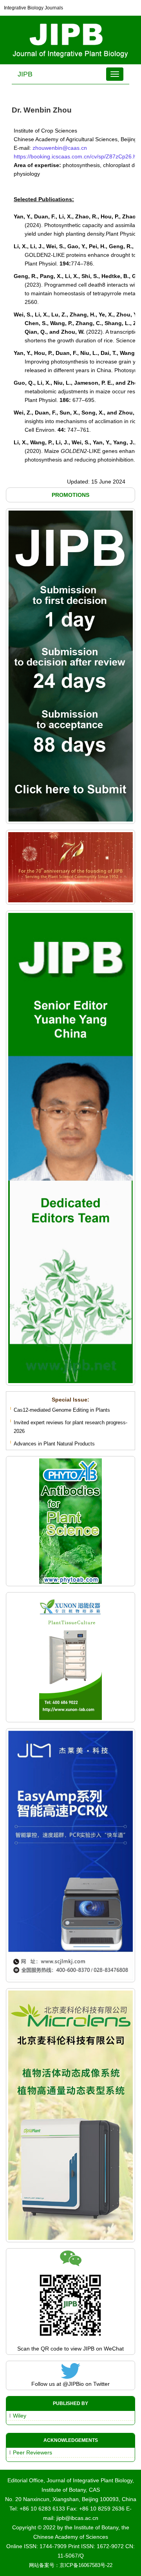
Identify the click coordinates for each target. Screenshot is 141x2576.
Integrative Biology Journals (33, 8)
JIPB (25, 74)
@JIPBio (73, 2384)
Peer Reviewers (33, 2452)
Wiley (20, 2416)
